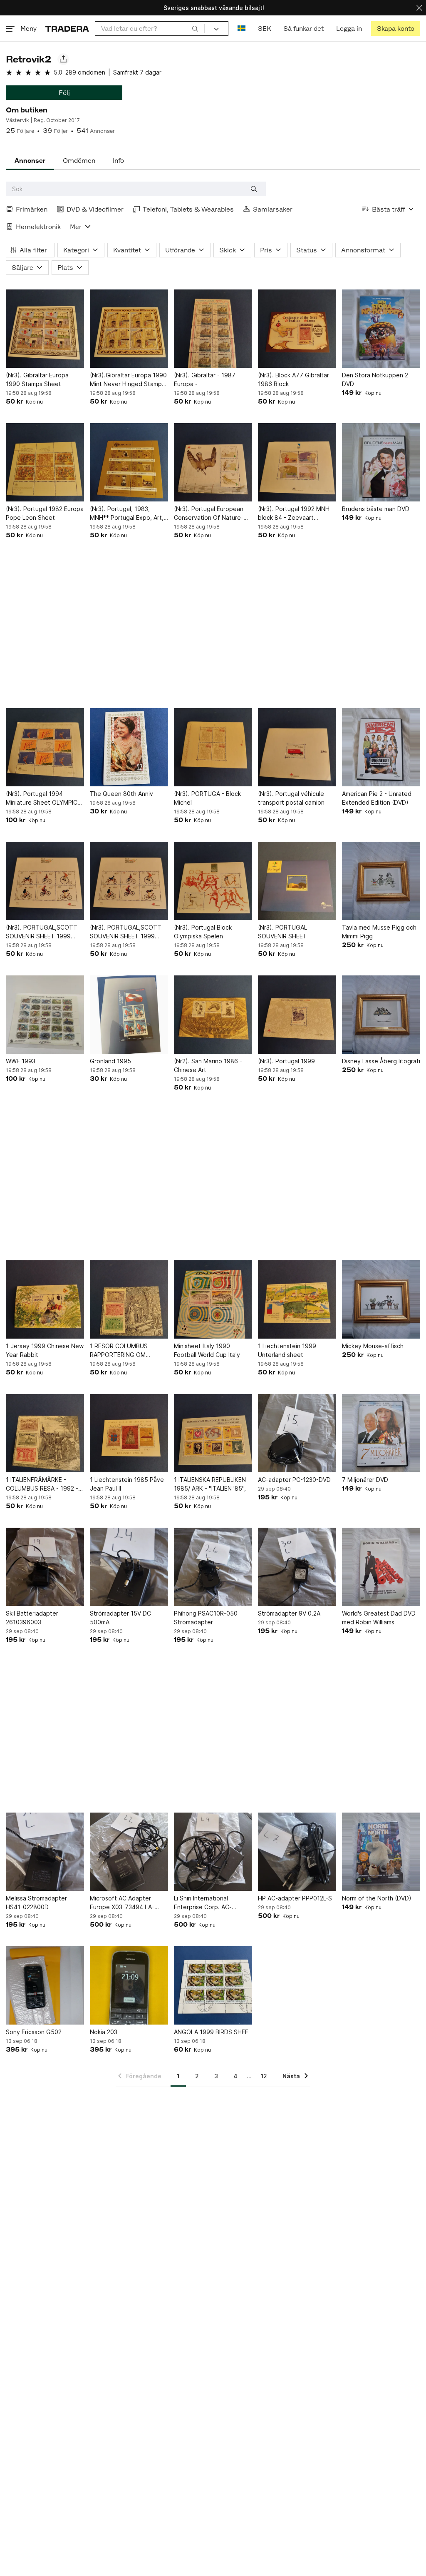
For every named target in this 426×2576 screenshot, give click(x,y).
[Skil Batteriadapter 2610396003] (45, 1567)
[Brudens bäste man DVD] (381, 462)
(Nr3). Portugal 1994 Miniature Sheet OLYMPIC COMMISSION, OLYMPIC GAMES (42, 798)
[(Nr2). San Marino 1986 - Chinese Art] (213, 1015)
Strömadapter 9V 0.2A (289, 1613)
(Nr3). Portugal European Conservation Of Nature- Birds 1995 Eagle (209, 514)
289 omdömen (85, 72)
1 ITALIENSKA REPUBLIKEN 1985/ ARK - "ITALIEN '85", (210, 1484)
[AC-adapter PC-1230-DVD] (297, 1433)
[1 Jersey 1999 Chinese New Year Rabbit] (45, 1299)
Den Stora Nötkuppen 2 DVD (375, 379)
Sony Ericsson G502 (34, 2032)
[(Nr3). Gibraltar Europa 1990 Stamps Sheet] (45, 329)
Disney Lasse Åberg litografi (381, 1061)
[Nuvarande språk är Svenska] (241, 29)
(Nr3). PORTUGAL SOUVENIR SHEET (282, 932)
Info (118, 161)
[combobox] (150, 29)
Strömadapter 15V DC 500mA (120, 1618)
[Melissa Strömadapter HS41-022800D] (45, 1852)
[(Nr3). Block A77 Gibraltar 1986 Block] (297, 329)
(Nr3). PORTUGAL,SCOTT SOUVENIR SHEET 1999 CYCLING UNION (42, 932)
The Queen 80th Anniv (121, 794)
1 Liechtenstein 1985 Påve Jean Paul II (127, 1484)
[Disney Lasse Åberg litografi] (381, 1015)
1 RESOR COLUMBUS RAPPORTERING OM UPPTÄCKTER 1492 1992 (125, 1351)
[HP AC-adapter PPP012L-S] (297, 1852)
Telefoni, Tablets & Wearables (188, 209)
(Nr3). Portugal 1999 (286, 1061)
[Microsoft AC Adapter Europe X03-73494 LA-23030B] (129, 1852)
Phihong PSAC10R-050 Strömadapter (206, 1618)
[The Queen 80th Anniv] (129, 747)
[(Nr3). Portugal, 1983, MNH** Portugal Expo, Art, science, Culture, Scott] (129, 462)
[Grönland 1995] (129, 1015)
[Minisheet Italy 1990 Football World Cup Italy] (213, 1299)
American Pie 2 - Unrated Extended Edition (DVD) (377, 798)
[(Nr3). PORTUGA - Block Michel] (213, 747)
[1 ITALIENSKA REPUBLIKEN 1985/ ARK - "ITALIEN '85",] (213, 1433)
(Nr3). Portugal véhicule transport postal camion (291, 798)
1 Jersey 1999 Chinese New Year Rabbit (45, 1350)
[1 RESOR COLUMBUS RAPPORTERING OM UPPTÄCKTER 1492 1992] (129, 1299)
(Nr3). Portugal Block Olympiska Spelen (203, 932)
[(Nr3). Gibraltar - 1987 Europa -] (213, 329)
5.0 (58, 72)
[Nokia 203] (129, 1985)
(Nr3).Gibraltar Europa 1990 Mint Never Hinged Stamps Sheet (128, 380)
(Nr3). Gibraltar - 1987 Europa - (205, 379)
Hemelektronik (38, 227)
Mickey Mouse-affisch (373, 1346)
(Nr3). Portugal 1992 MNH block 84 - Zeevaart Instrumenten (294, 514)
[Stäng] (419, 8)
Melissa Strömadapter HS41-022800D (36, 1903)
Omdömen (79, 161)
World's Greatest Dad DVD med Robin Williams (379, 1618)
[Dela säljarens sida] (63, 59)
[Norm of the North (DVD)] (381, 1852)
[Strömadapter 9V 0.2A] (297, 1567)
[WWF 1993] (45, 1015)
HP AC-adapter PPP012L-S (295, 1898)
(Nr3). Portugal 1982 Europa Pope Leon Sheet (45, 513)
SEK (264, 29)
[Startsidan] (67, 29)
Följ (64, 93)
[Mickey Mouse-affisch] (381, 1299)
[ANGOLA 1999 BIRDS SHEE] (213, 1985)
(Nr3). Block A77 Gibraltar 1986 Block (293, 379)
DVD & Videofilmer (95, 209)
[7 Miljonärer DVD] (381, 1433)
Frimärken (32, 209)
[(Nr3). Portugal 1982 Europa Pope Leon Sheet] (45, 462)
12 (264, 2076)
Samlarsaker (273, 209)
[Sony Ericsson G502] (45, 1985)
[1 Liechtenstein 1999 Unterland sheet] (297, 1299)
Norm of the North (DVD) (377, 1898)
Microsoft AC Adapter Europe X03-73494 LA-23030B (122, 1903)
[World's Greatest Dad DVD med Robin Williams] (381, 1567)
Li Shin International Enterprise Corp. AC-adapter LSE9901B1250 (207, 1903)
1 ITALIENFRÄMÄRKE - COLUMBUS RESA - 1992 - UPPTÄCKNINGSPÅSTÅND (42, 1484)
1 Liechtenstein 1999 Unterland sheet (287, 1350)
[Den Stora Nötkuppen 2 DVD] (381, 329)
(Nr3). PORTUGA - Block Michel (207, 798)
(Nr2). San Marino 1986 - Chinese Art (208, 1065)
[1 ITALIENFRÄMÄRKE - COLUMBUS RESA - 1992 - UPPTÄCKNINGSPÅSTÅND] (45, 1433)
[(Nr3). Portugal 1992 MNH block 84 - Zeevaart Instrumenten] (297, 462)
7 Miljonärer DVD (365, 1480)
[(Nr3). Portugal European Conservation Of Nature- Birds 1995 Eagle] (213, 462)
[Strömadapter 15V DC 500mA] (129, 1567)
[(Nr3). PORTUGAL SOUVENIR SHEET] (297, 881)
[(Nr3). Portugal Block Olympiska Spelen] (213, 881)
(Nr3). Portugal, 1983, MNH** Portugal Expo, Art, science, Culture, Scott (127, 514)
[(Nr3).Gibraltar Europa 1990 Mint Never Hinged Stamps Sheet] (129, 329)
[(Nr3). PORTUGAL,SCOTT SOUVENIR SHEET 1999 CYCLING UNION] (45, 881)
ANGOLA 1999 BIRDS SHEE (211, 2032)
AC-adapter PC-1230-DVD (294, 1480)
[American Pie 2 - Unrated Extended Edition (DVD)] (381, 747)
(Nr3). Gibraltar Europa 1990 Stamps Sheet (37, 379)
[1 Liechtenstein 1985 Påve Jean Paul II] (129, 1433)
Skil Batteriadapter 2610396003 (32, 1618)
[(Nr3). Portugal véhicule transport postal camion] (297, 747)
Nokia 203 (104, 2032)
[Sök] (195, 28)
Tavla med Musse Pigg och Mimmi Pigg (379, 932)
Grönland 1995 (110, 1061)
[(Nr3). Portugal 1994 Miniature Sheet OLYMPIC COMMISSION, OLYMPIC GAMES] (45, 747)
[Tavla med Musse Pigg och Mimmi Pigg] (381, 881)
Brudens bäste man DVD (376, 509)
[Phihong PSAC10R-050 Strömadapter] (213, 1567)
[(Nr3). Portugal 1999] (297, 1015)
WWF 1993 (21, 1061)
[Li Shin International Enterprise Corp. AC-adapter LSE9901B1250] (213, 1852)
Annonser (30, 161)
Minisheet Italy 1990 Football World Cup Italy (207, 1350)
